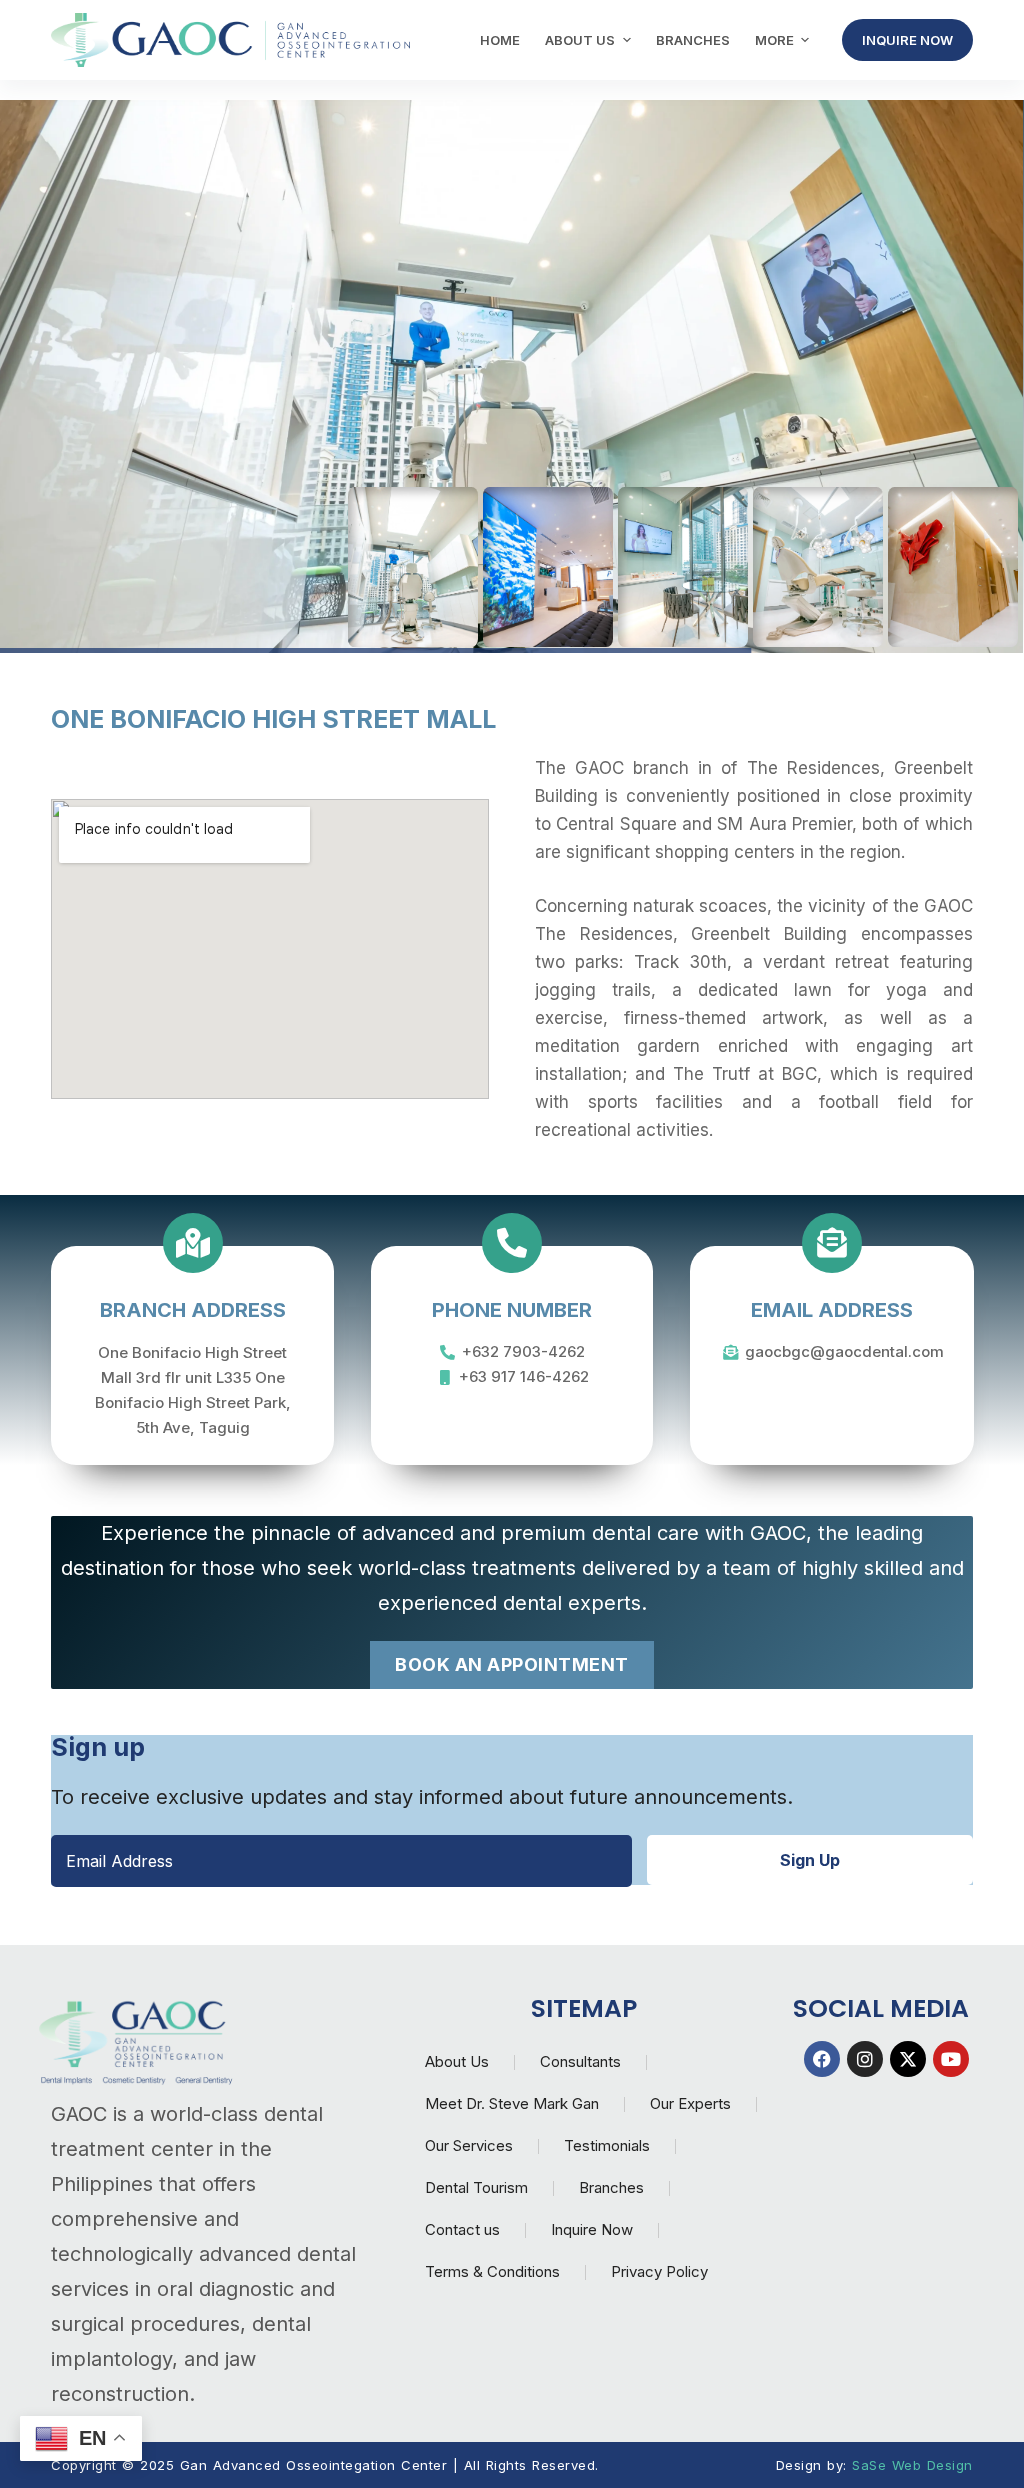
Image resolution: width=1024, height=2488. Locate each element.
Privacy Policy (659, 2271)
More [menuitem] (774, 40)
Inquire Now (592, 2229)
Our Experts (690, 2103)
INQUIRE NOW (907, 40)
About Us (457, 2061)
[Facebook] (822, 2059)
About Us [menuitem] (580, 40)
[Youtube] (951, 2059)
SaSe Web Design (912, 2465)
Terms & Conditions (492, 2271)
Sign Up (810, 1860)
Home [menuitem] (500, 40)
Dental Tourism (476, 2187)
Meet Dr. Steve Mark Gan (512, 2103)
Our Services (469, 2145)
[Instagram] (865, 2059)
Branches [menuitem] (693, 40)
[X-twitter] (908, 2059)
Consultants (580, 2061)
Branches (611, 2187)
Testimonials (607, 2145)
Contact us (462, 2229)
